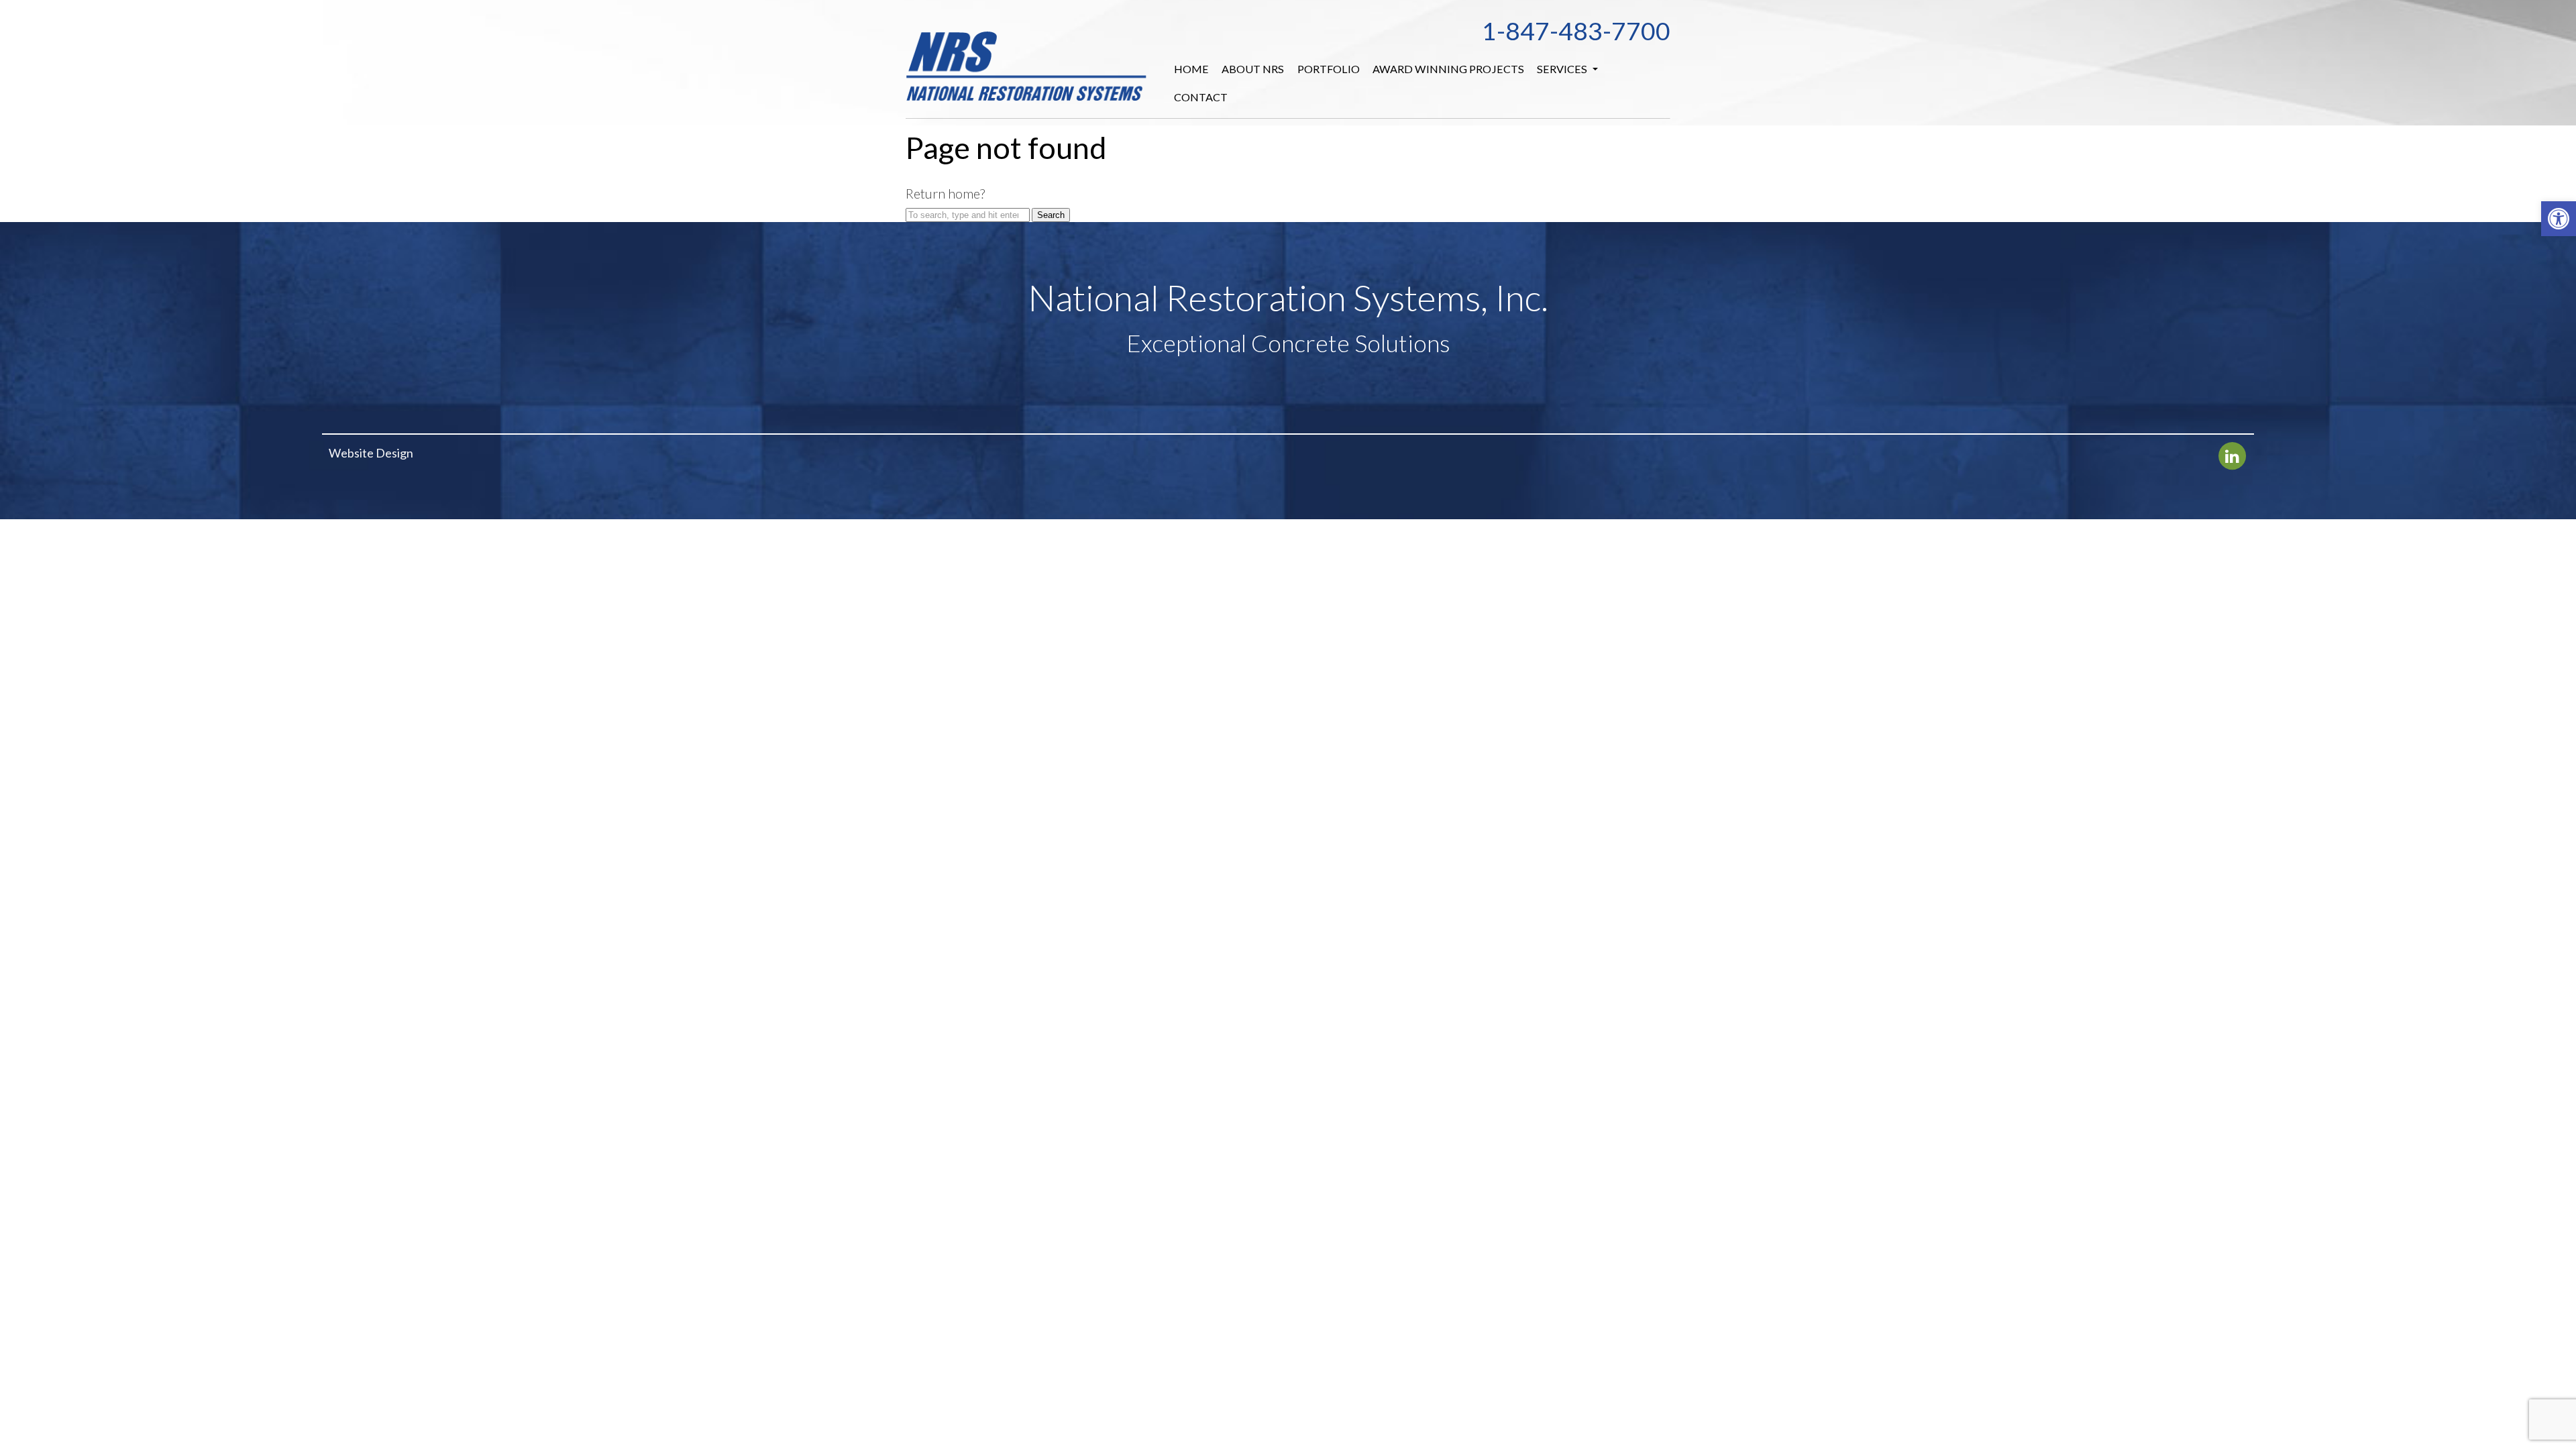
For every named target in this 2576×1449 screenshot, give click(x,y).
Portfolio (1329, 69)
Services (1563, 69)
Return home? (945, 193)
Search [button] (1051, 215)
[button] (2559, 219)
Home (1191, 69)
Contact (1201, 97)
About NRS (1253, 69)
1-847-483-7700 (1576, 31)
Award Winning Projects (1448, 69)
